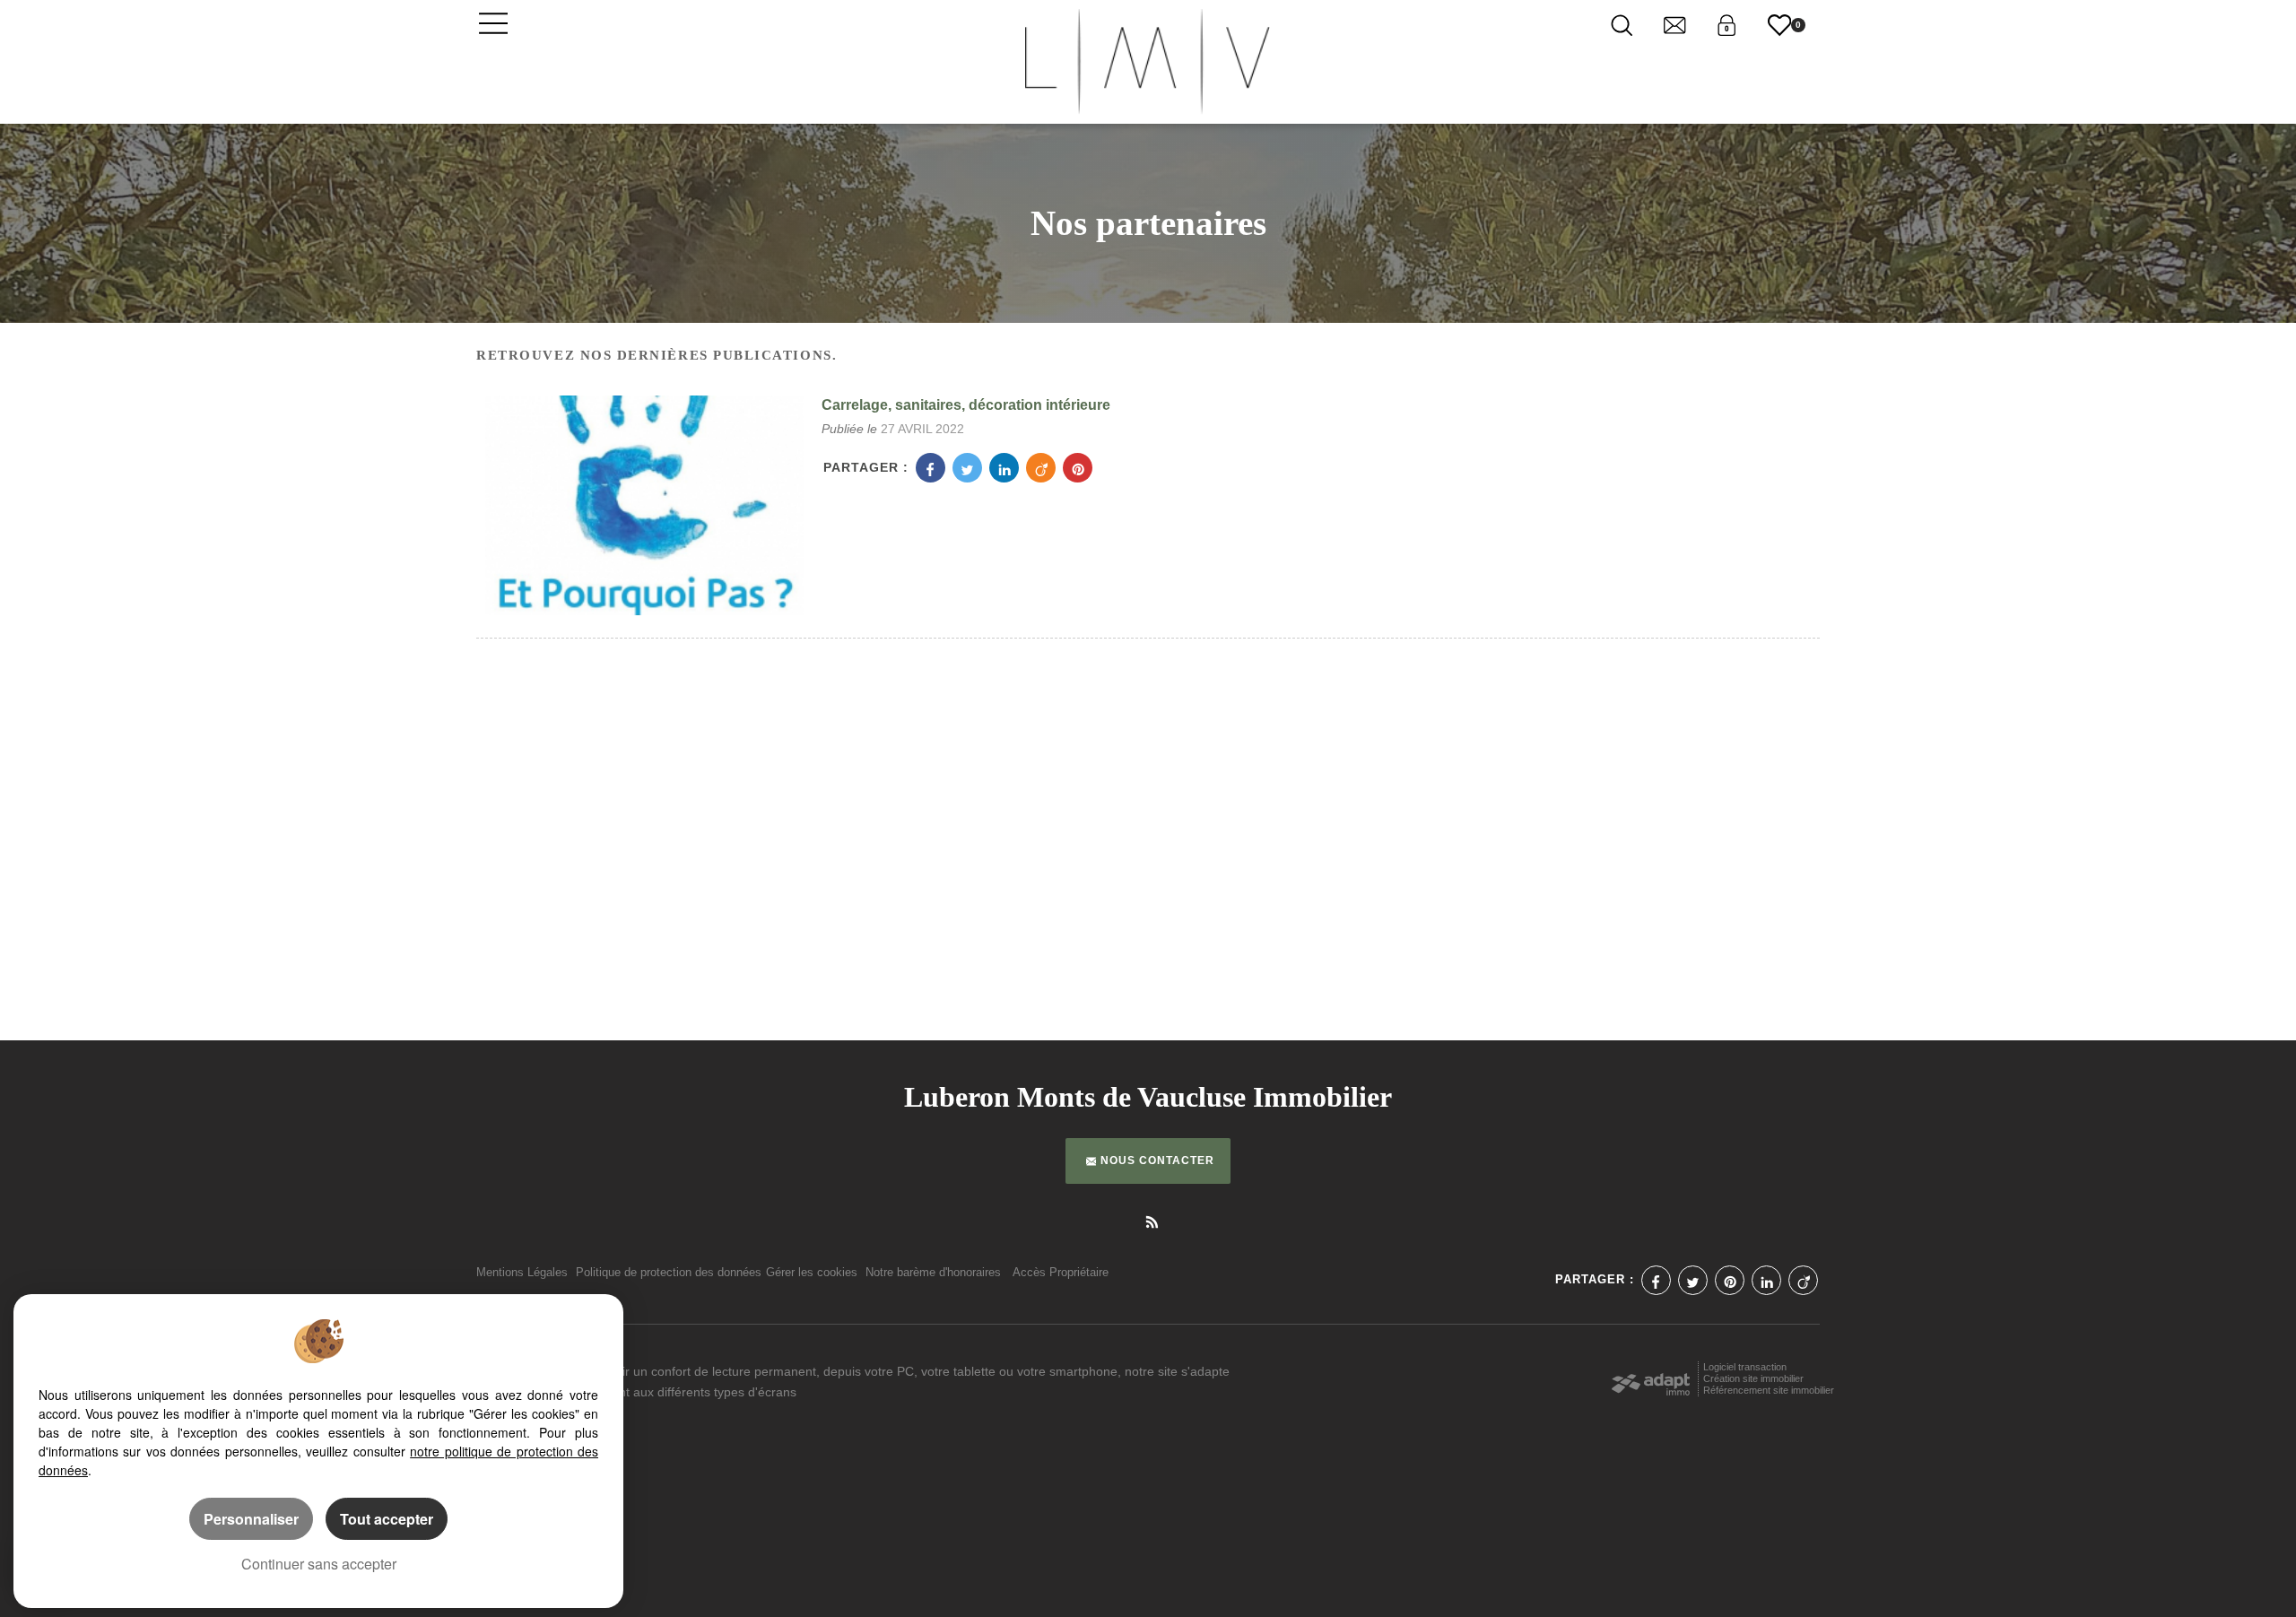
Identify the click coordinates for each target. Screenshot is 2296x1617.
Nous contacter (1157, 1161)
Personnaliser (251, 1519)
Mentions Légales (522, 1273)
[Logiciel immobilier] (1651, 1379)
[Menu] (493, 22)
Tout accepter (387, 1519)
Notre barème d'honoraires (935, 1273)
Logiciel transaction (1745, 1367)
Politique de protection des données (669, 1273)
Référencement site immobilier (1769, 1390)
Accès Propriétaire (1061, 1273)
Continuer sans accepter (319, 1564)
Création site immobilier (1753, 1378)
